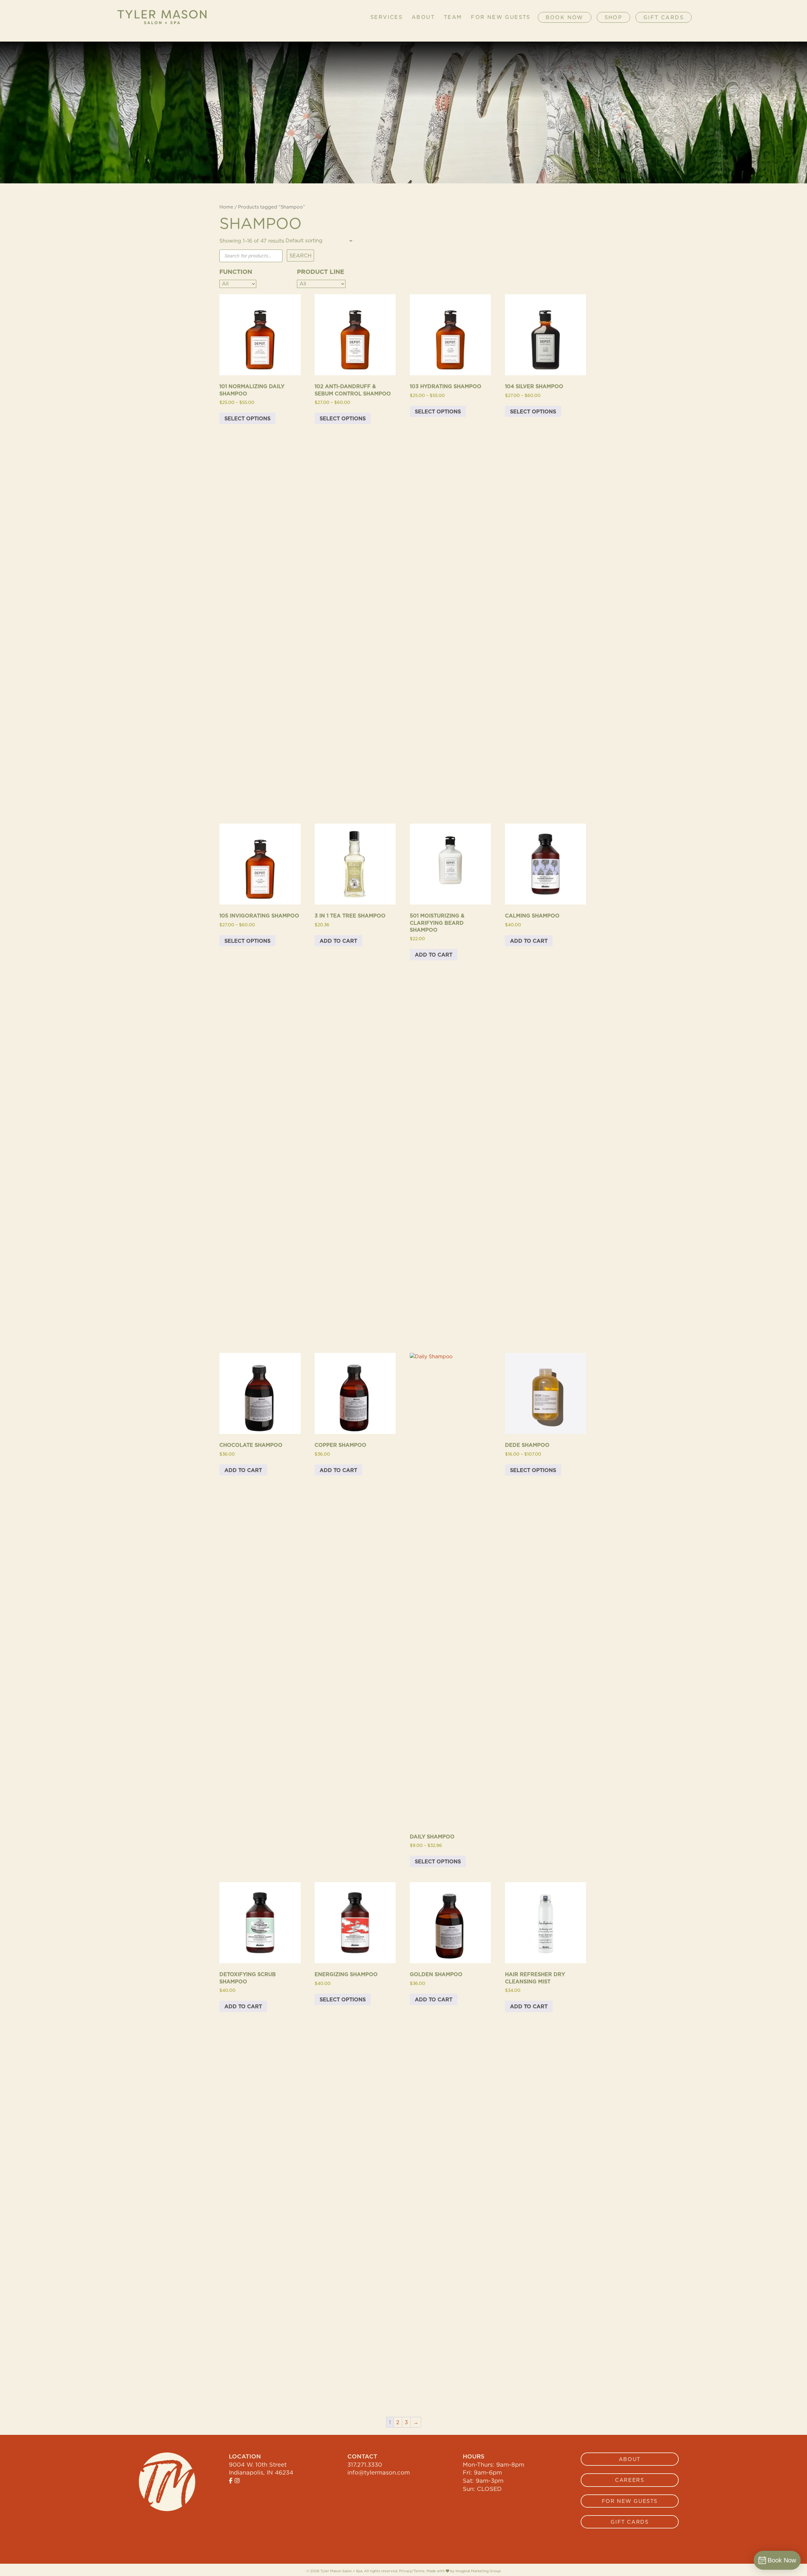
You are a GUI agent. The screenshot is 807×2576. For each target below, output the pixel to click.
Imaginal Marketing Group (478, 2571)
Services (386, 17)
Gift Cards (664, 17)
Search (300, 256)
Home (226, 207)
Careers (630, 2480)
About (423, 17)
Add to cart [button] (338, 941)
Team (453, 17)
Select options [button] (247, 418)
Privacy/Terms (412, 2571)
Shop (614, 17)
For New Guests (501, 17)
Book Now (565, 17)
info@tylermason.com (379, 2472)
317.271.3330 (365, 2464)
